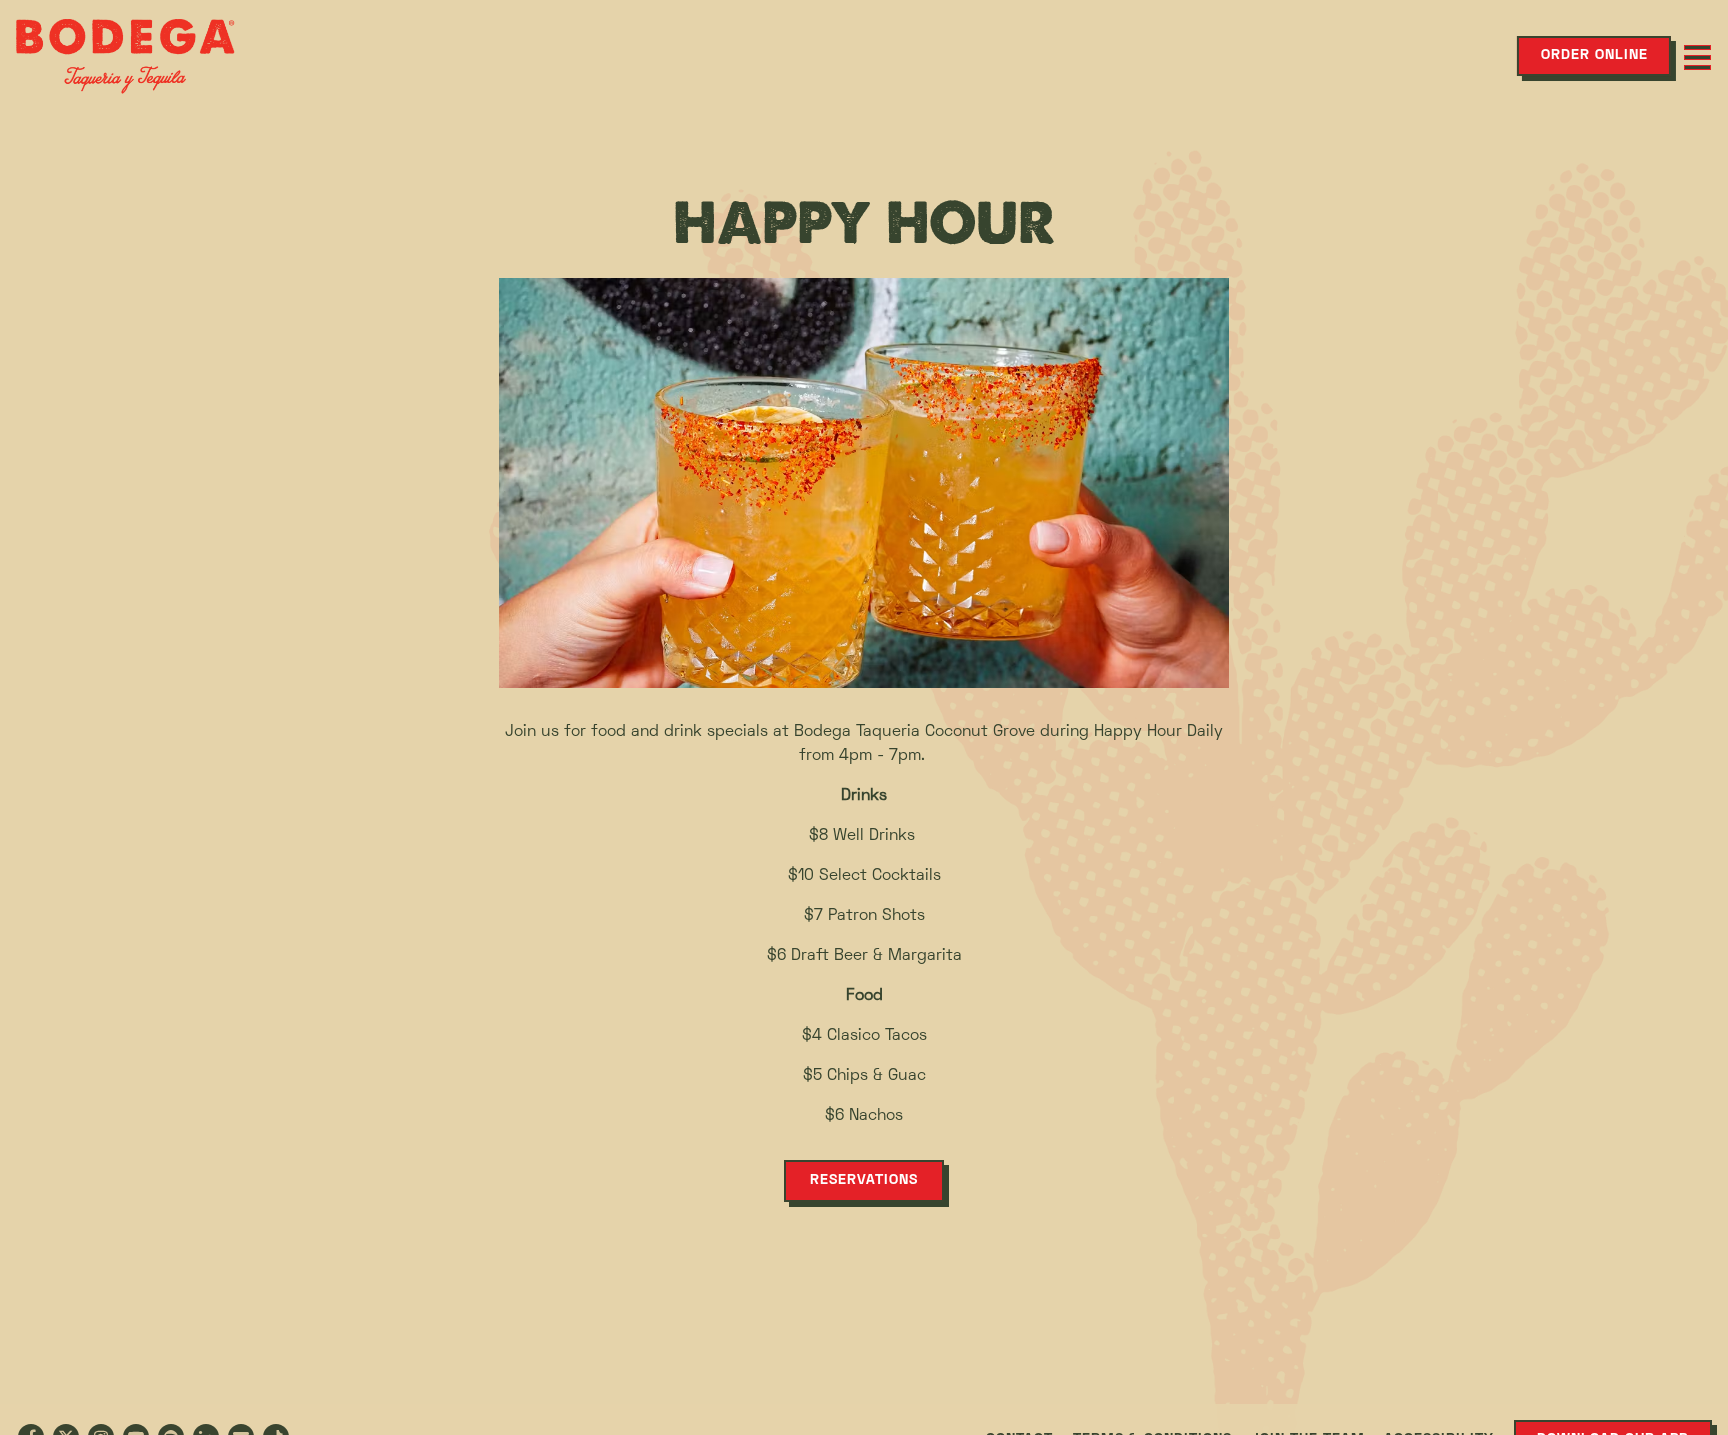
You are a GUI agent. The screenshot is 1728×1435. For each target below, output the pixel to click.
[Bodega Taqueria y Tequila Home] (125, 56)
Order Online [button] (1594, 55)
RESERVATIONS (864, 1180)
